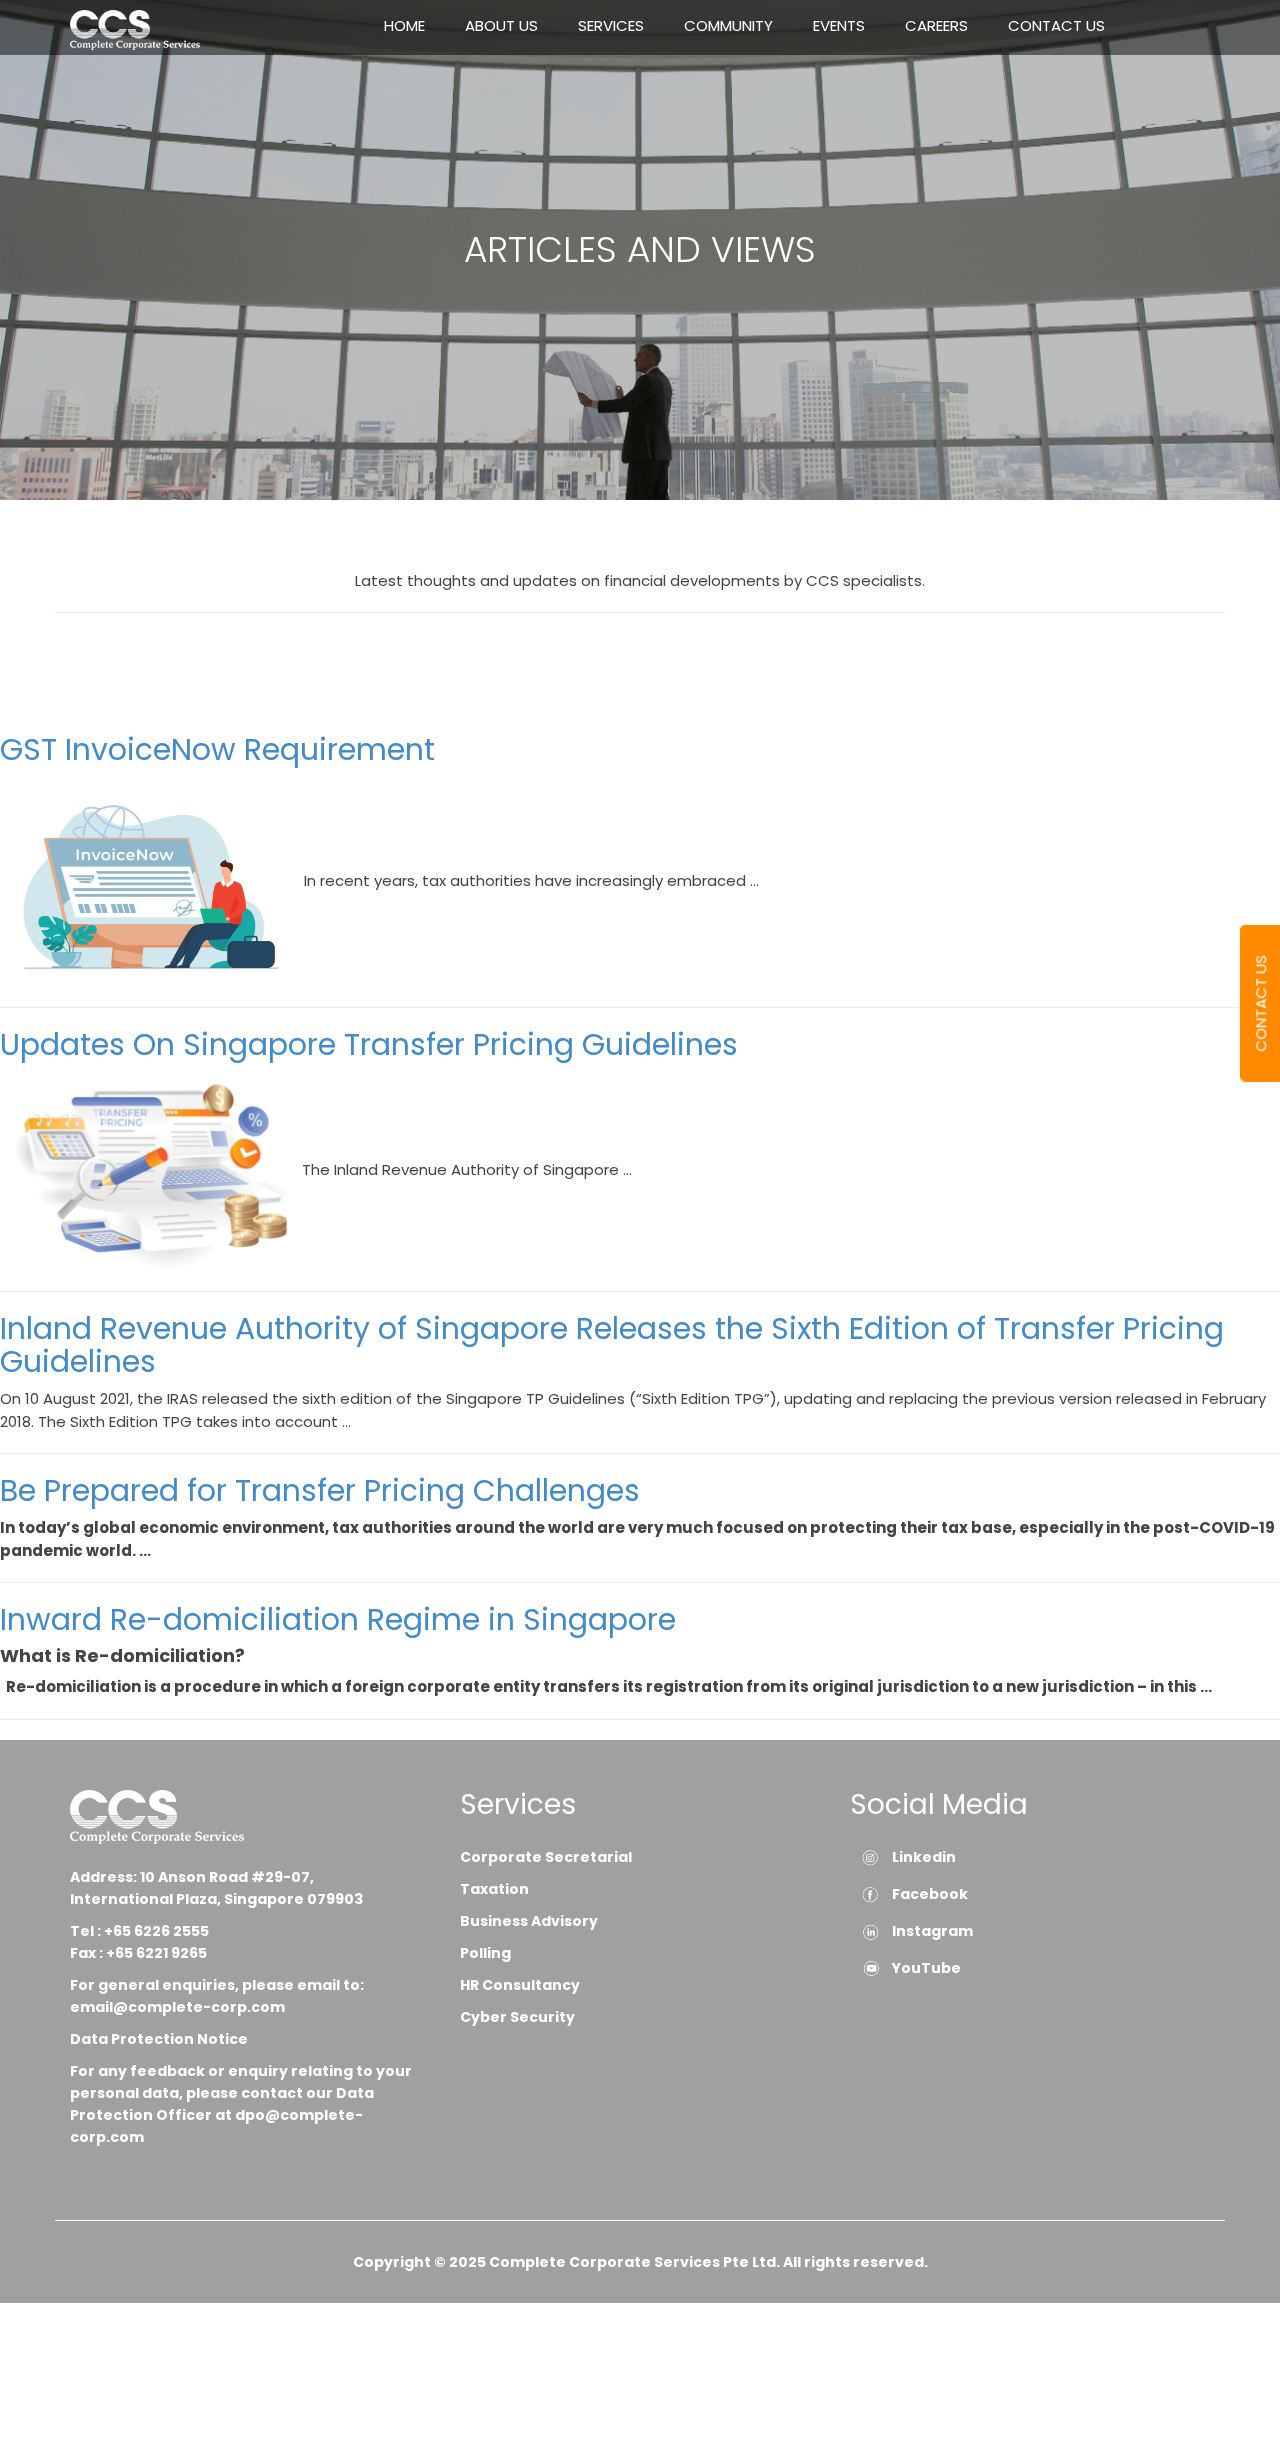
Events (839, 25)
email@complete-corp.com (177, 2007)
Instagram (932, 1931)
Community (728, 25)
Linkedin (924, 1857)
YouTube (926, 1968)
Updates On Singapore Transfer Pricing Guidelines (369, 1044)
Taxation (494, 1889)
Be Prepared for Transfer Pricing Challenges (320, 1490)
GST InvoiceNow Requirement (217, 749)
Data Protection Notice (160, 2039)
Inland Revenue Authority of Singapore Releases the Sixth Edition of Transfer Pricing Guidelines (612, 1345)
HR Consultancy (520, 1985)
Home (404, 25)
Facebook (930, 1894)
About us (501, 25)
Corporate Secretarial (546, 1857)
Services (611, 25)
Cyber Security (517, 2017)
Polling (485, 1953)
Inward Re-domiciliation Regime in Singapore (338, 1619)
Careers (936, 25)
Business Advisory (529, 1921)
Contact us (1056, 25)
